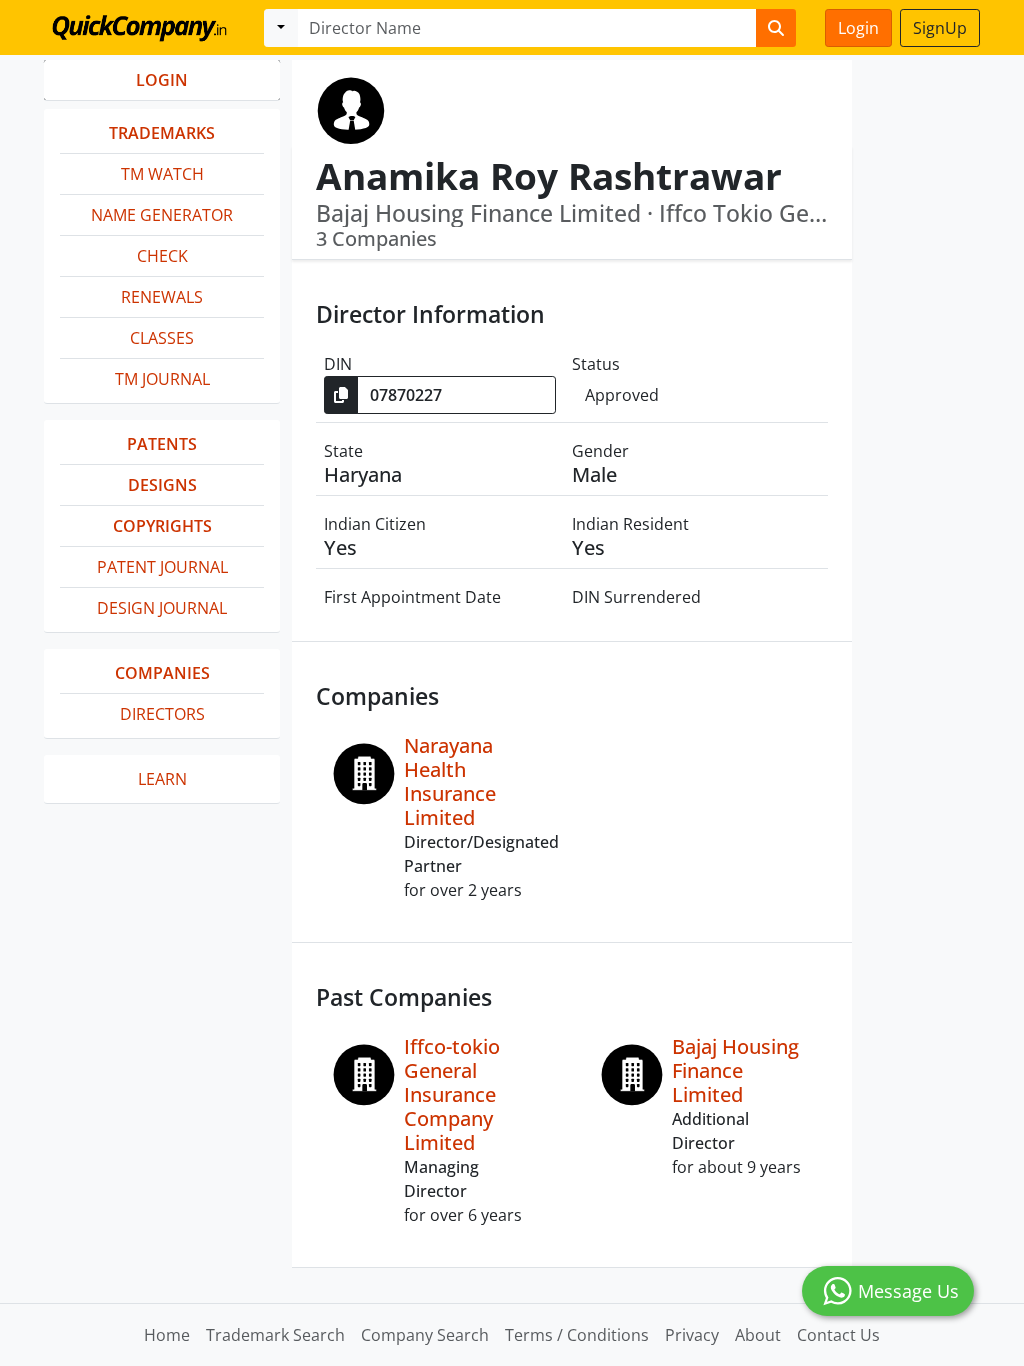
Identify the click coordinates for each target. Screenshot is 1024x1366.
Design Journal (162, 608)
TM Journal (162, 379)
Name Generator (162, 215)
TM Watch (162, 174)
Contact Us (838, 1335)
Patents (162, 444)
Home (167, 1335)
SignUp (940, 28)
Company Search (425, 1335)
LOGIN (162, 80)
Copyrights (162, 526)
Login (858, 28)
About (758, 1335)
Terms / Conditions (577, 1335)
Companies (162, 673)
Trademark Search (275, 1335)
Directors (162, 714)
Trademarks (162, 133)
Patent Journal (162, 567)
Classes (162, 338)
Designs (162, 485)
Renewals (162, 297)
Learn (162, 779)
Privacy (692, 1335)
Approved (622, 395)
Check (162, 256)
